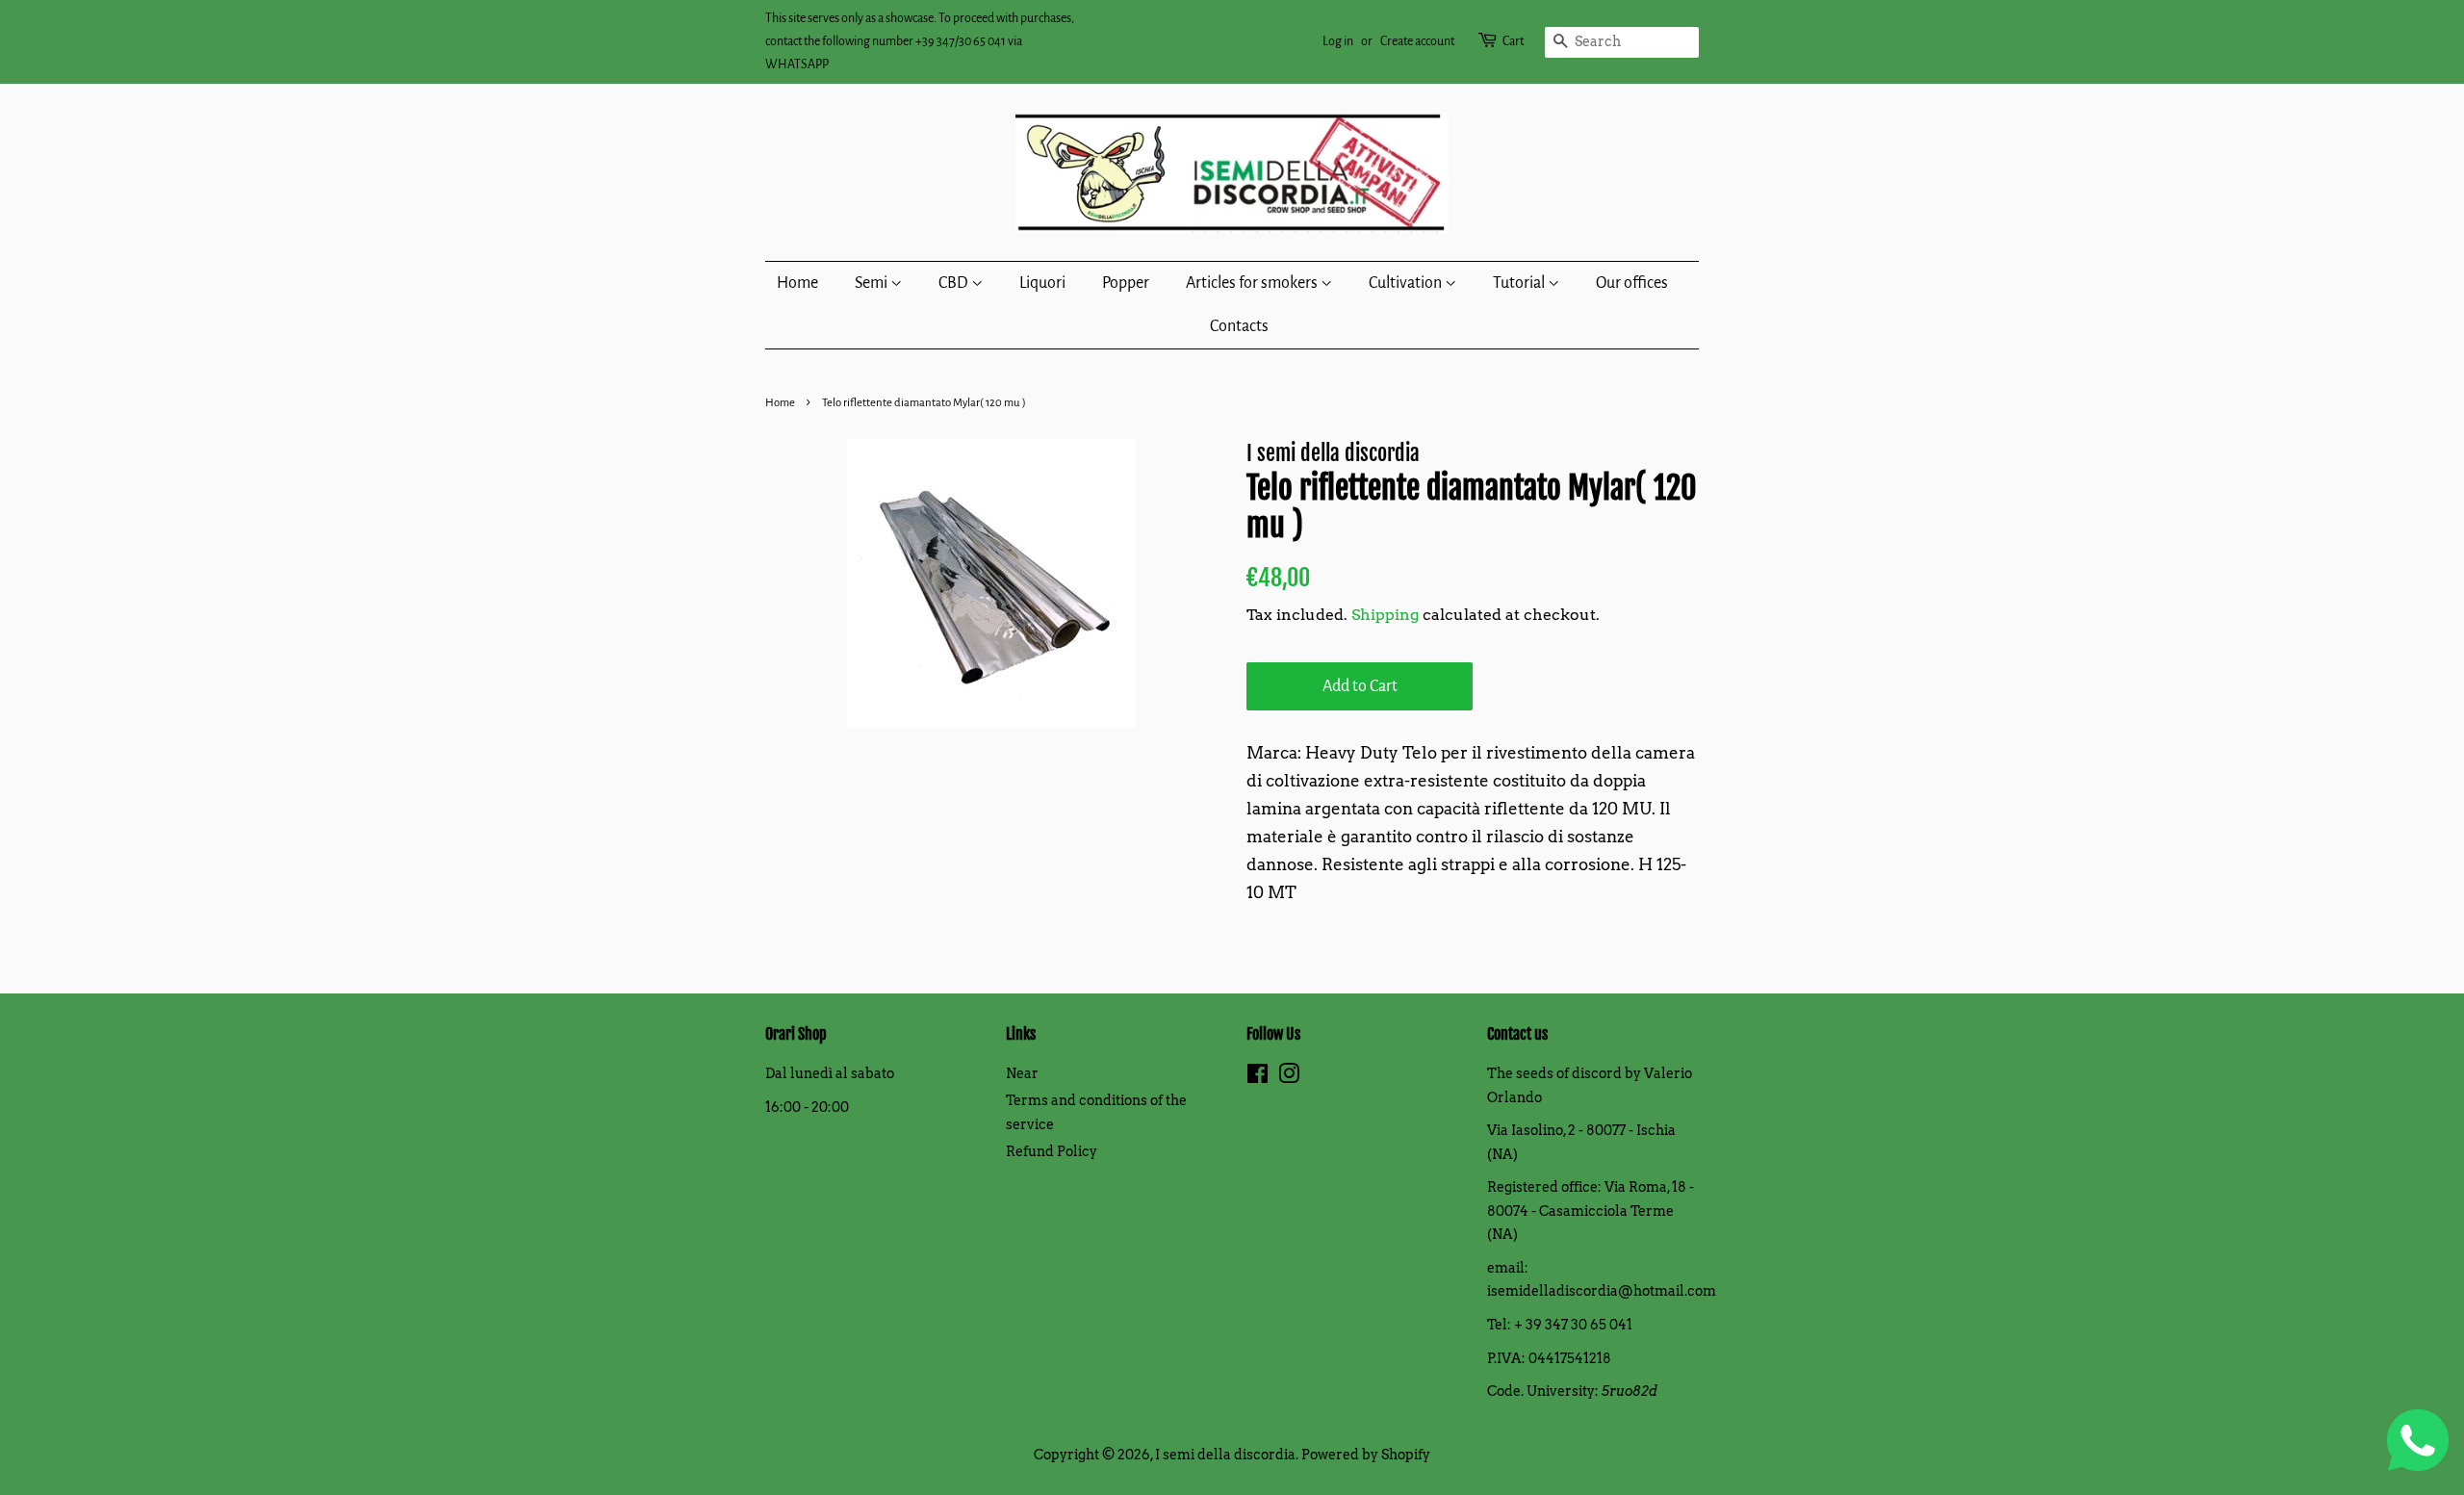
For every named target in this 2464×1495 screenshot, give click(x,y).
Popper (1126, 283)
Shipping (1385, 615)
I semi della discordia (1225, 1455)
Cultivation (1407, 283)
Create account (1417, 41)
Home (797, 283)
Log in (1338, 41)
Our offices (1632, 283)
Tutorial (1520, 283)
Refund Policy (1052, 1151)
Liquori (1042, 283)
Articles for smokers (1253, 283)
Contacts (1239, 326)
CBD (955, 283)
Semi (873, 283)
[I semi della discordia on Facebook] (1258, 1077)
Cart (1513, 41)
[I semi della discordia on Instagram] (1289, 1077)
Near (1022, 1073)
